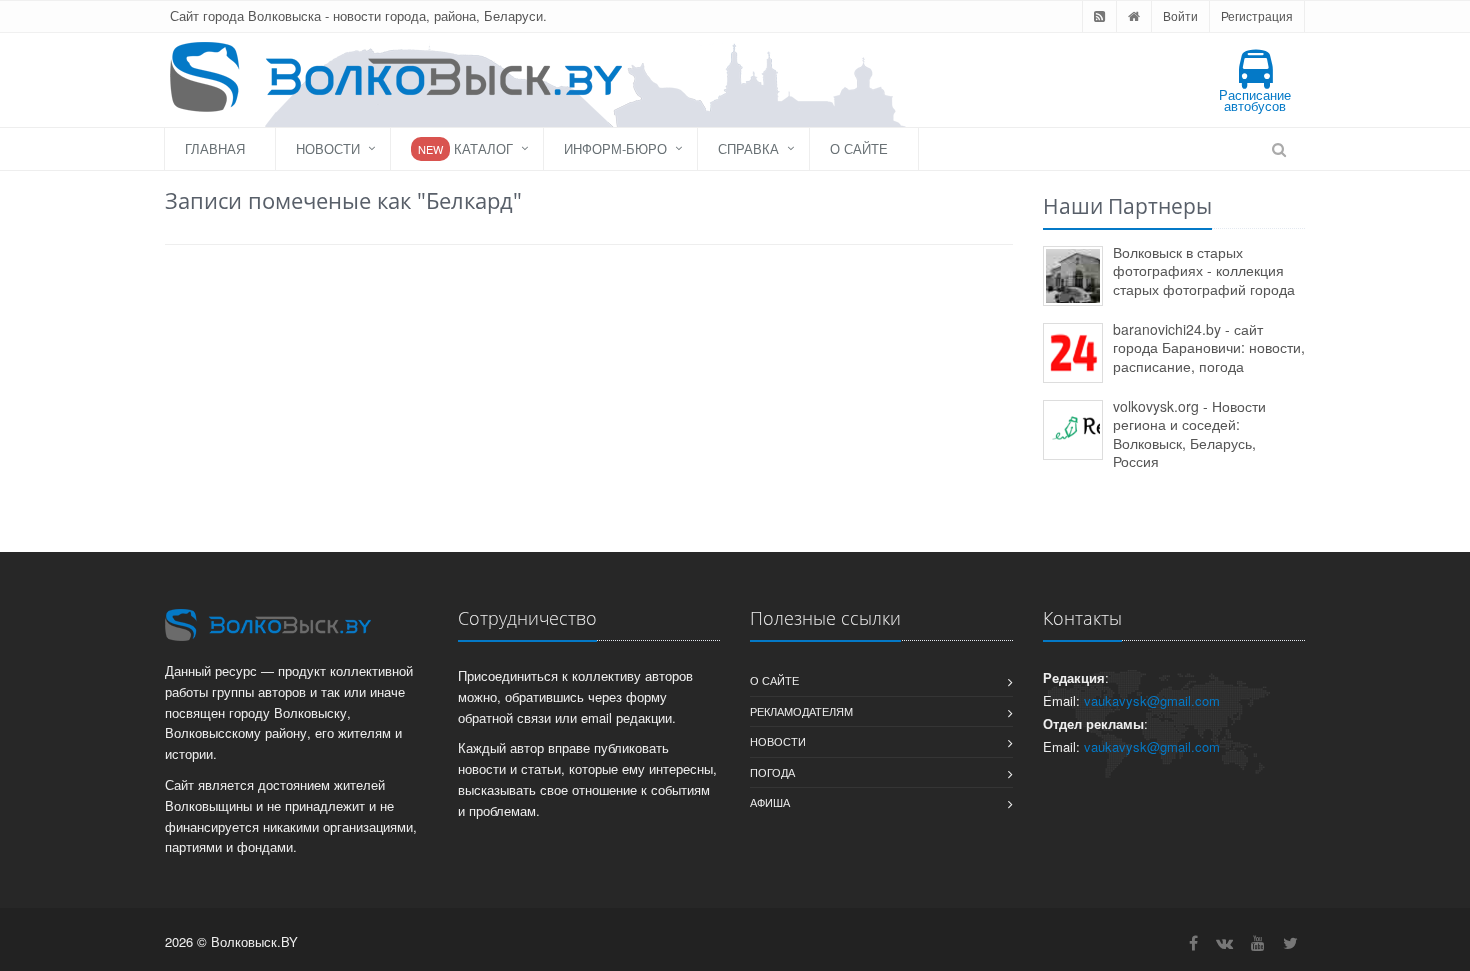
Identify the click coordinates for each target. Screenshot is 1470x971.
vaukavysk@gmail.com (1152, 700)
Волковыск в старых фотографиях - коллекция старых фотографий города (1204, 270)
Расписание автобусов (1255, 100)
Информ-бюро (615, 148)
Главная (215, 148)
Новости (328, 148)
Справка (748, 148)
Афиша (770, 802)
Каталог (465, 148)
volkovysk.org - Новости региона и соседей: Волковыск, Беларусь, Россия (1189, 434)
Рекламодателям (801, 711)
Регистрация (1257, 15)
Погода (772, 772)
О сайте (859, 148)
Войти (1180, 15)
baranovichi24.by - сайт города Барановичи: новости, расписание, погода (1209, 347)
